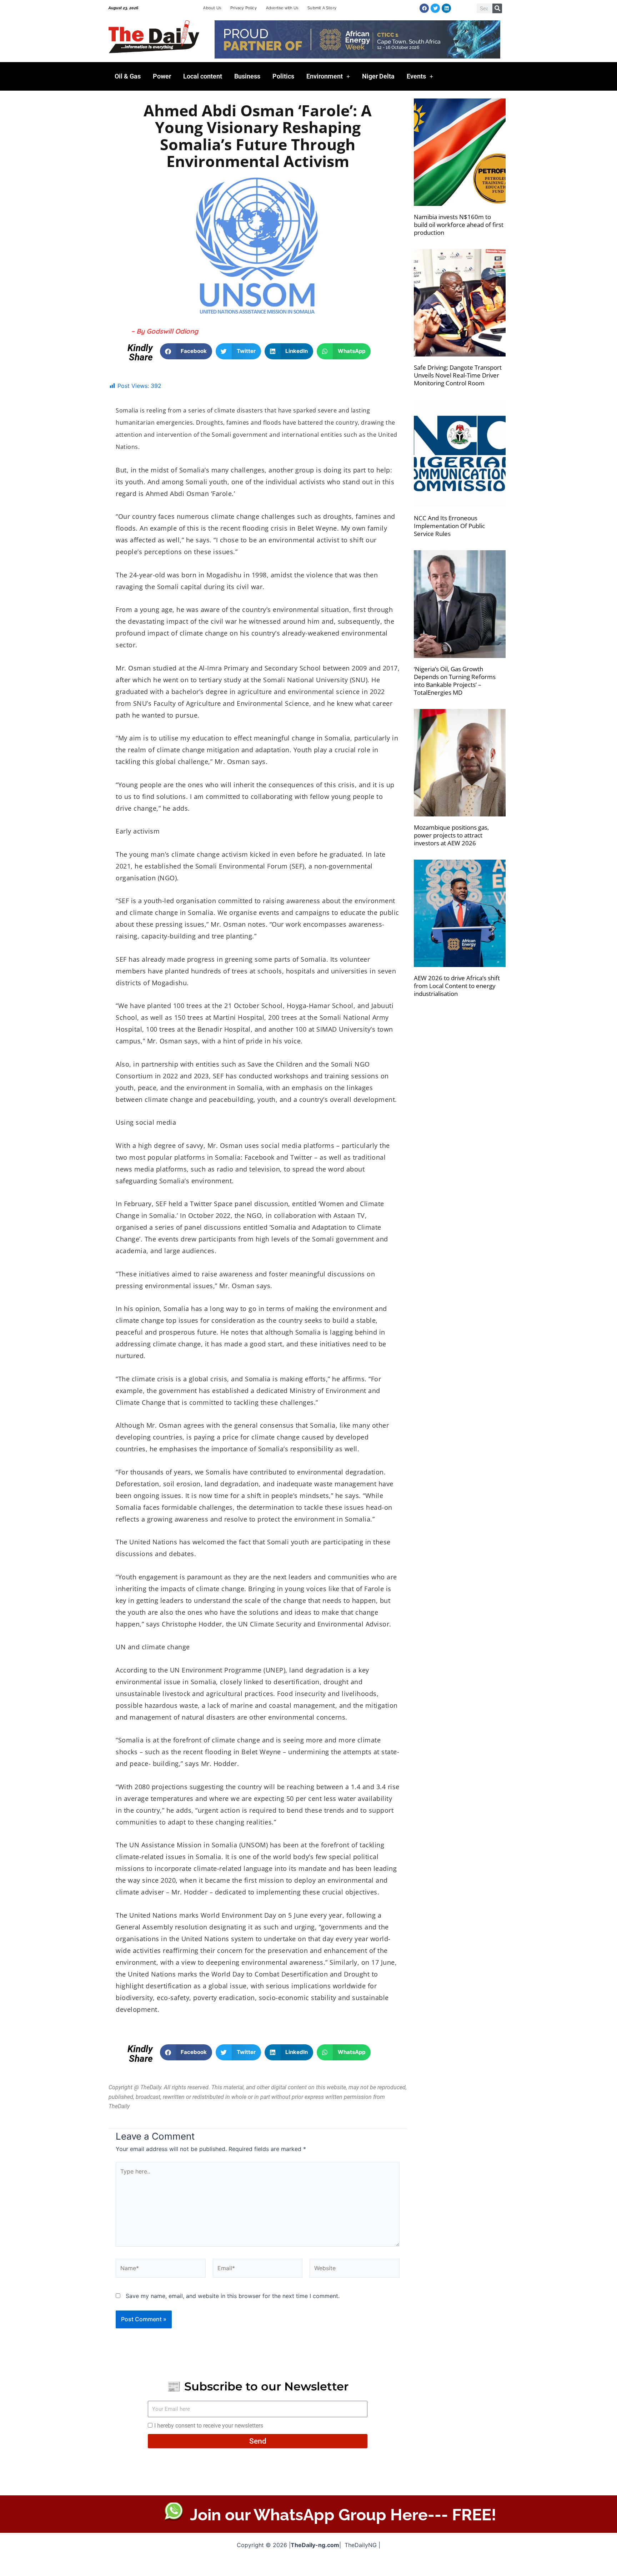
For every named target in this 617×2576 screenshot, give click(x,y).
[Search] (497, 8)
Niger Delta (378, 76)
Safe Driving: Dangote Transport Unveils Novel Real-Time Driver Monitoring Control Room (458, 375)
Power (162, 76)
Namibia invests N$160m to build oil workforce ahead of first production (459, 225)
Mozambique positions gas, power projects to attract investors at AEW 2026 (451, 835)
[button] (186, 351)
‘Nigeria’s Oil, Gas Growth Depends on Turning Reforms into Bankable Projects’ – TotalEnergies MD (455, 681)
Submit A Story (322, 8)
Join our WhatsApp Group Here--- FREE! (343, 2515)
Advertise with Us (282, 8)
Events (416, 76)
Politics (283, 76)
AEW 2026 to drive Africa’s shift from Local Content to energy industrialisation (457, 986)
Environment (325, 76)
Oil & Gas (128, 76)
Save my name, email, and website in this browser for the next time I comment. (233, 2296)
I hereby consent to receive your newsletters (209, 2426)
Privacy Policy (244, 8)
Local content (203, 76)
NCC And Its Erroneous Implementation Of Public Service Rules (449, 526)
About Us (212, 8)
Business (247, 76)
